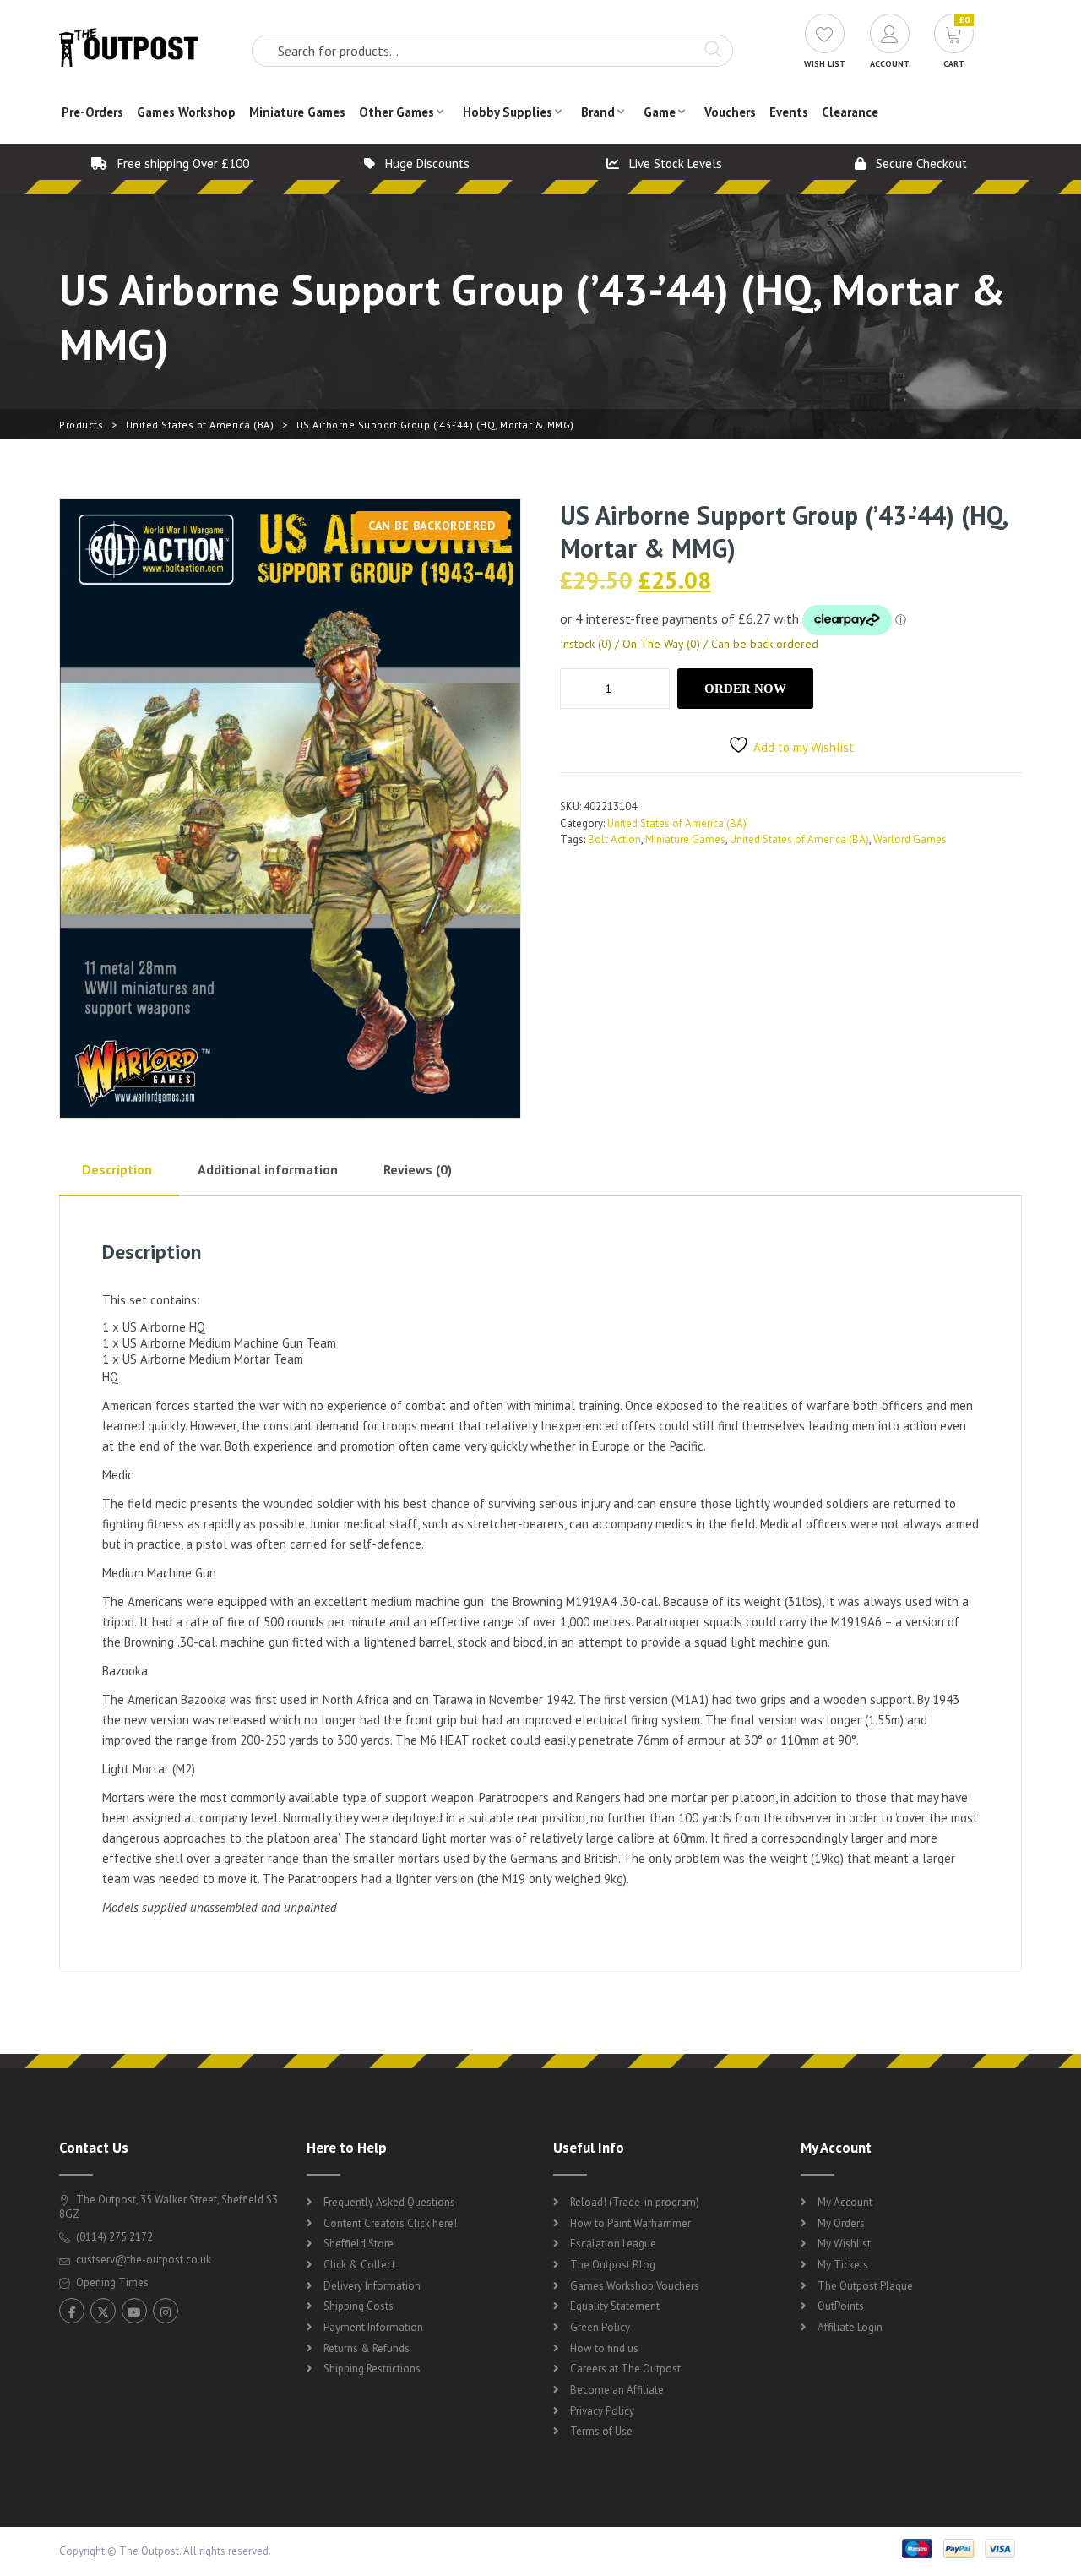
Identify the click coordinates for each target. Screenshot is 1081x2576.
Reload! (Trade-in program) (635, 2202)
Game (660, 112)
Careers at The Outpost (625, 2369)
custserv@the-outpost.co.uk (144, 2260)
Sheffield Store (359, 2244)
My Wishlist (844, 2244)
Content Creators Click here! (390, 2223)
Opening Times (111, 2282)
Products (81, 425)
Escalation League (613, 2244)
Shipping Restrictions (372, 2369)
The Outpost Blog (613, 2265)
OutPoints (841, 2306)
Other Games (397, 112)
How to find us (604, 2348)
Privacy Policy (602, 2411)
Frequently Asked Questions (389, 2202)
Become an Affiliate (617, 2390)
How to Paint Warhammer (630, 2223)
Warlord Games (910, 839)
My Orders (841, 2223)
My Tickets (843, 2265)
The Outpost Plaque (865, 2286)
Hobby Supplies (508, 112)
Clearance (850, 112)
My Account (845, 2202)
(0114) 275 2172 (113, 2237)
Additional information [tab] (268, 1169)
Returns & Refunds (367, 2348)
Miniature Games (297, 112)
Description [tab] (117, 1169)
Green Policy (600, 2327)
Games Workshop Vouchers (635, 2286)
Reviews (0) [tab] (418, 1169)
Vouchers (730, 112)
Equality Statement (615, 2306)
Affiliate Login (850, 2327)
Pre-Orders (92, 112)
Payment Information (373, 2327)
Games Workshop (186, 112)
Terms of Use (601, 2431)
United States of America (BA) (200, 425)
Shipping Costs (359, 2306)
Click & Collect (359, 2265)
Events (789, 112)
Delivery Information (372, 2286)
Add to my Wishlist (804, 747)
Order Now (745, 689)
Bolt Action (614, 839)
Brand (598, 112)
